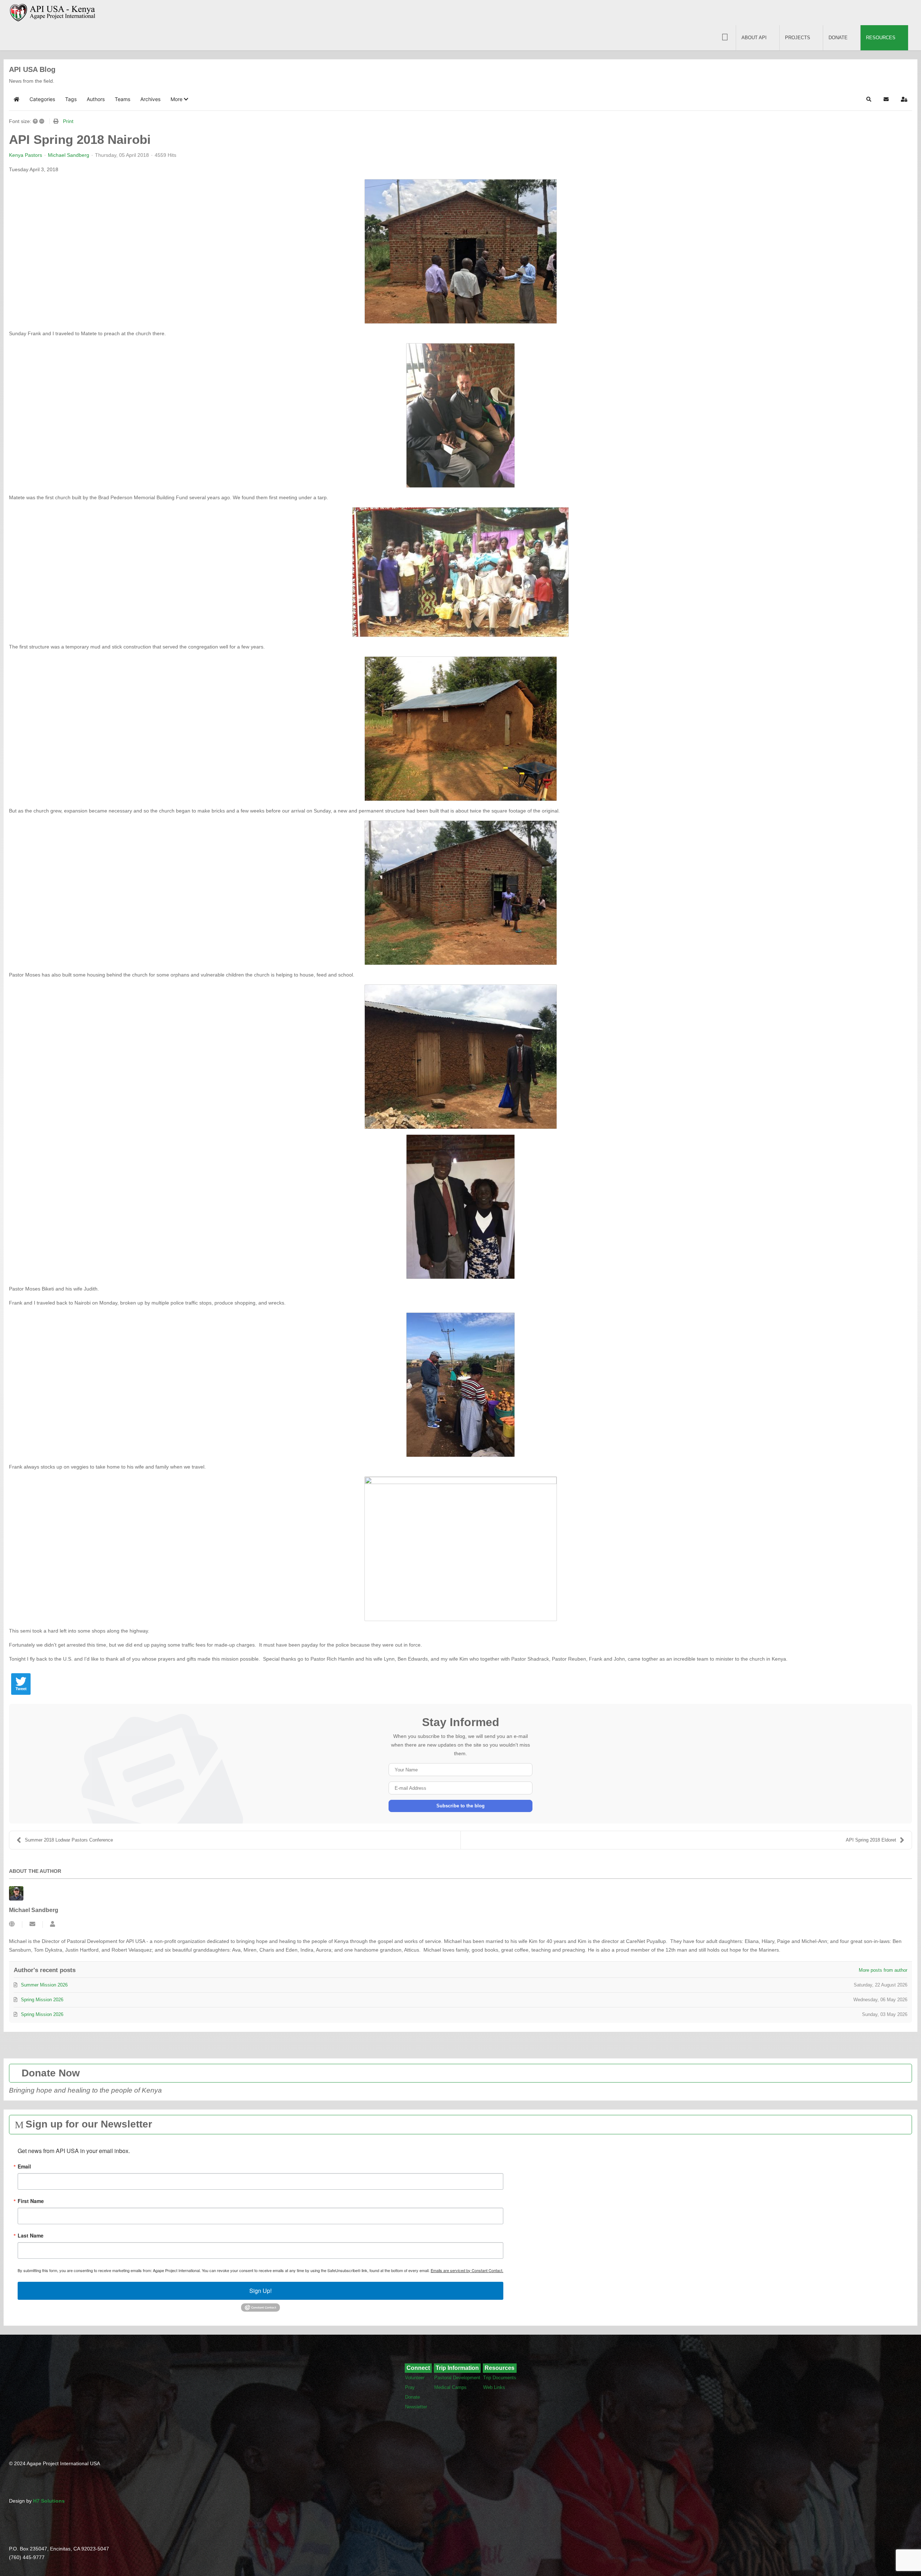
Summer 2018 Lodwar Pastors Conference (69, 1840)
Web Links (494, 2387)
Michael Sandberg (69, 155)
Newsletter (416, 2407)
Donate (838, 38)
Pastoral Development (457, 2378)
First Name (31, 2201)
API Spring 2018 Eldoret (871, 1840)
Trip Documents (500, 2378)
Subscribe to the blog (460, 1806)
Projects (798, 38)
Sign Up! (260, 2291)
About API (754, 38)
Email (24, 2166)
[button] (179, 99)
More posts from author (883, 1970)
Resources (881, 38)
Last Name (31, 2235)
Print (68, 121)
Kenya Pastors (26, 155)
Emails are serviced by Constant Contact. (467, 2270)
